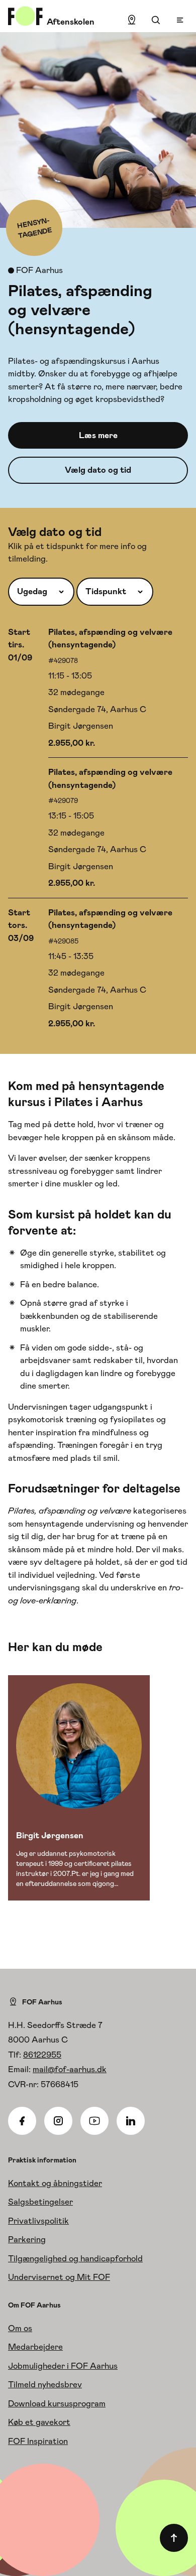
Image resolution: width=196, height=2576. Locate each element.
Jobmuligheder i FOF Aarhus (63, 2366)
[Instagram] (58, 2121)
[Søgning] (156, 20)
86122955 (42, 2055)
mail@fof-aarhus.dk (70, 2069)
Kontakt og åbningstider (55, 2183)
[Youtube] (94, 2121)
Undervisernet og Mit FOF (59, 2277)
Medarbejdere (35, 2347)
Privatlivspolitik (38, 2221)
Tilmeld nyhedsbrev (45, 2384)
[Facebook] (22, 2121)
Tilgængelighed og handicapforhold (75, 2258)
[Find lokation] (132, 20)
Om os (20, 2328)
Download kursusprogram (57, 2403)
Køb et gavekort (39, 2422)
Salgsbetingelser (40, 2202)
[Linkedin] (131, 2121)
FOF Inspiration (38, 2441)
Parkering (27, 2239)
